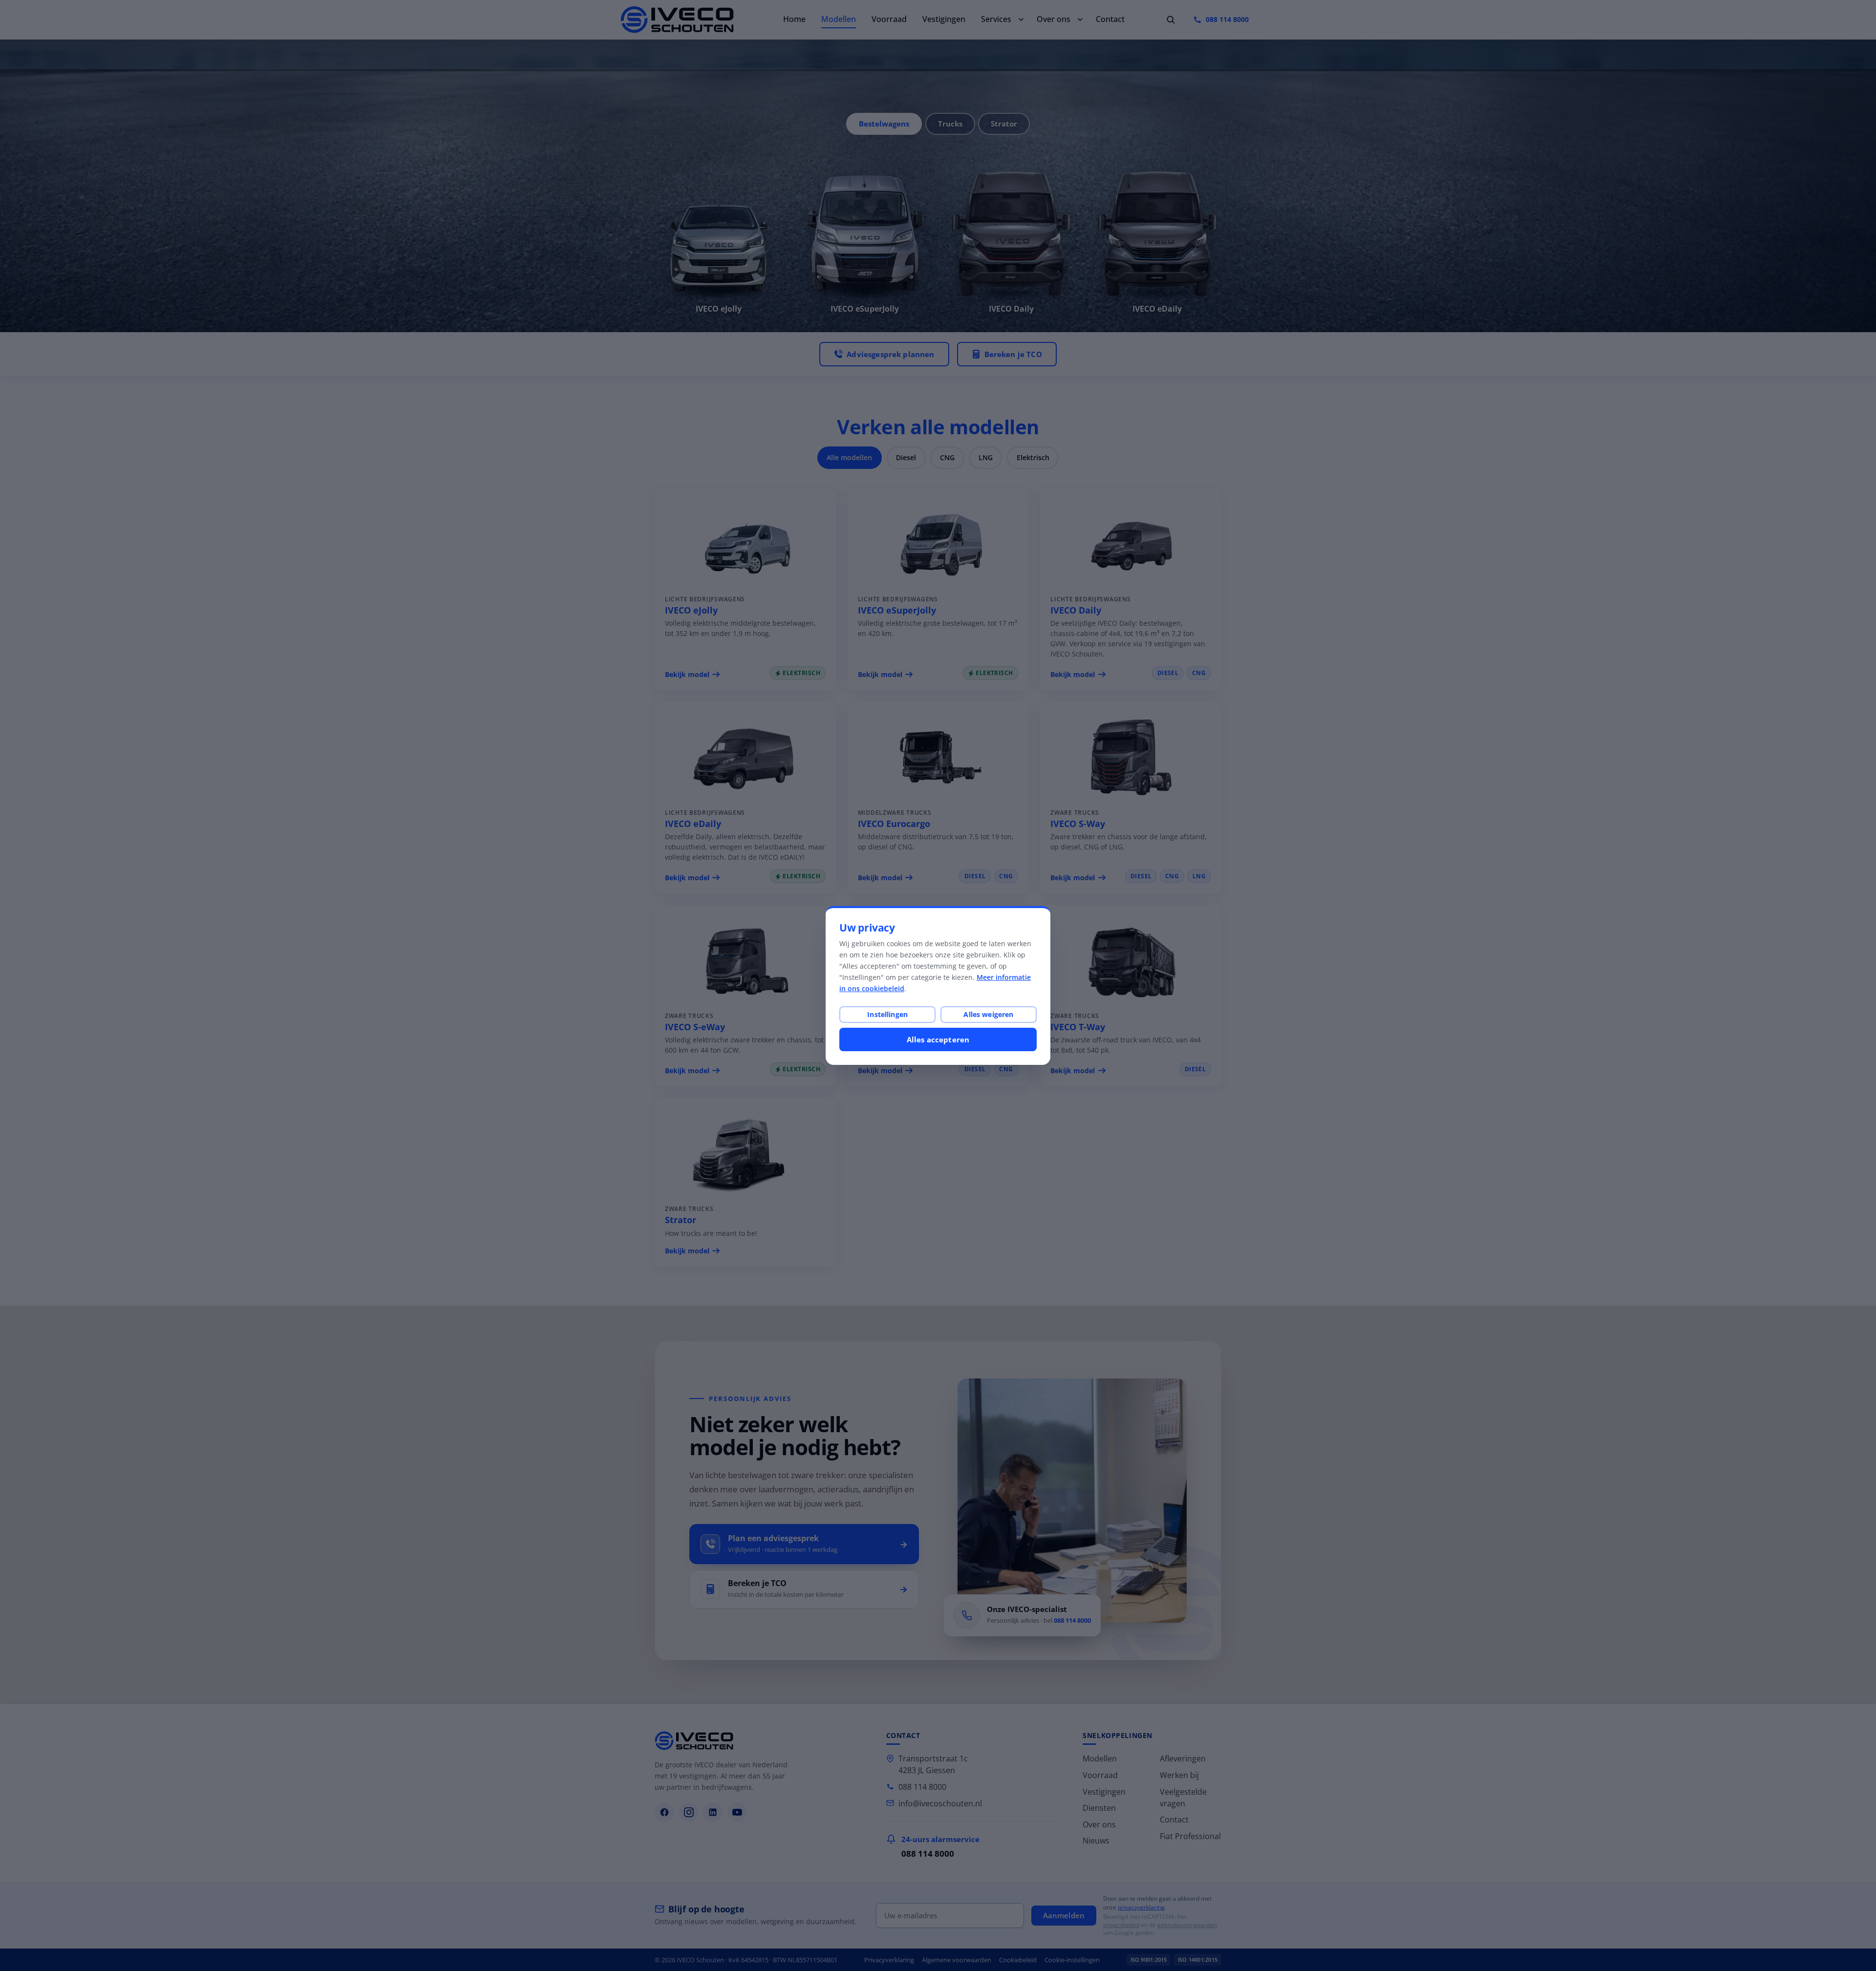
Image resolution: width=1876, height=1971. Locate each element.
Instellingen (887, 1014)
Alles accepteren (938, 1039)
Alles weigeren (988, 1014)
